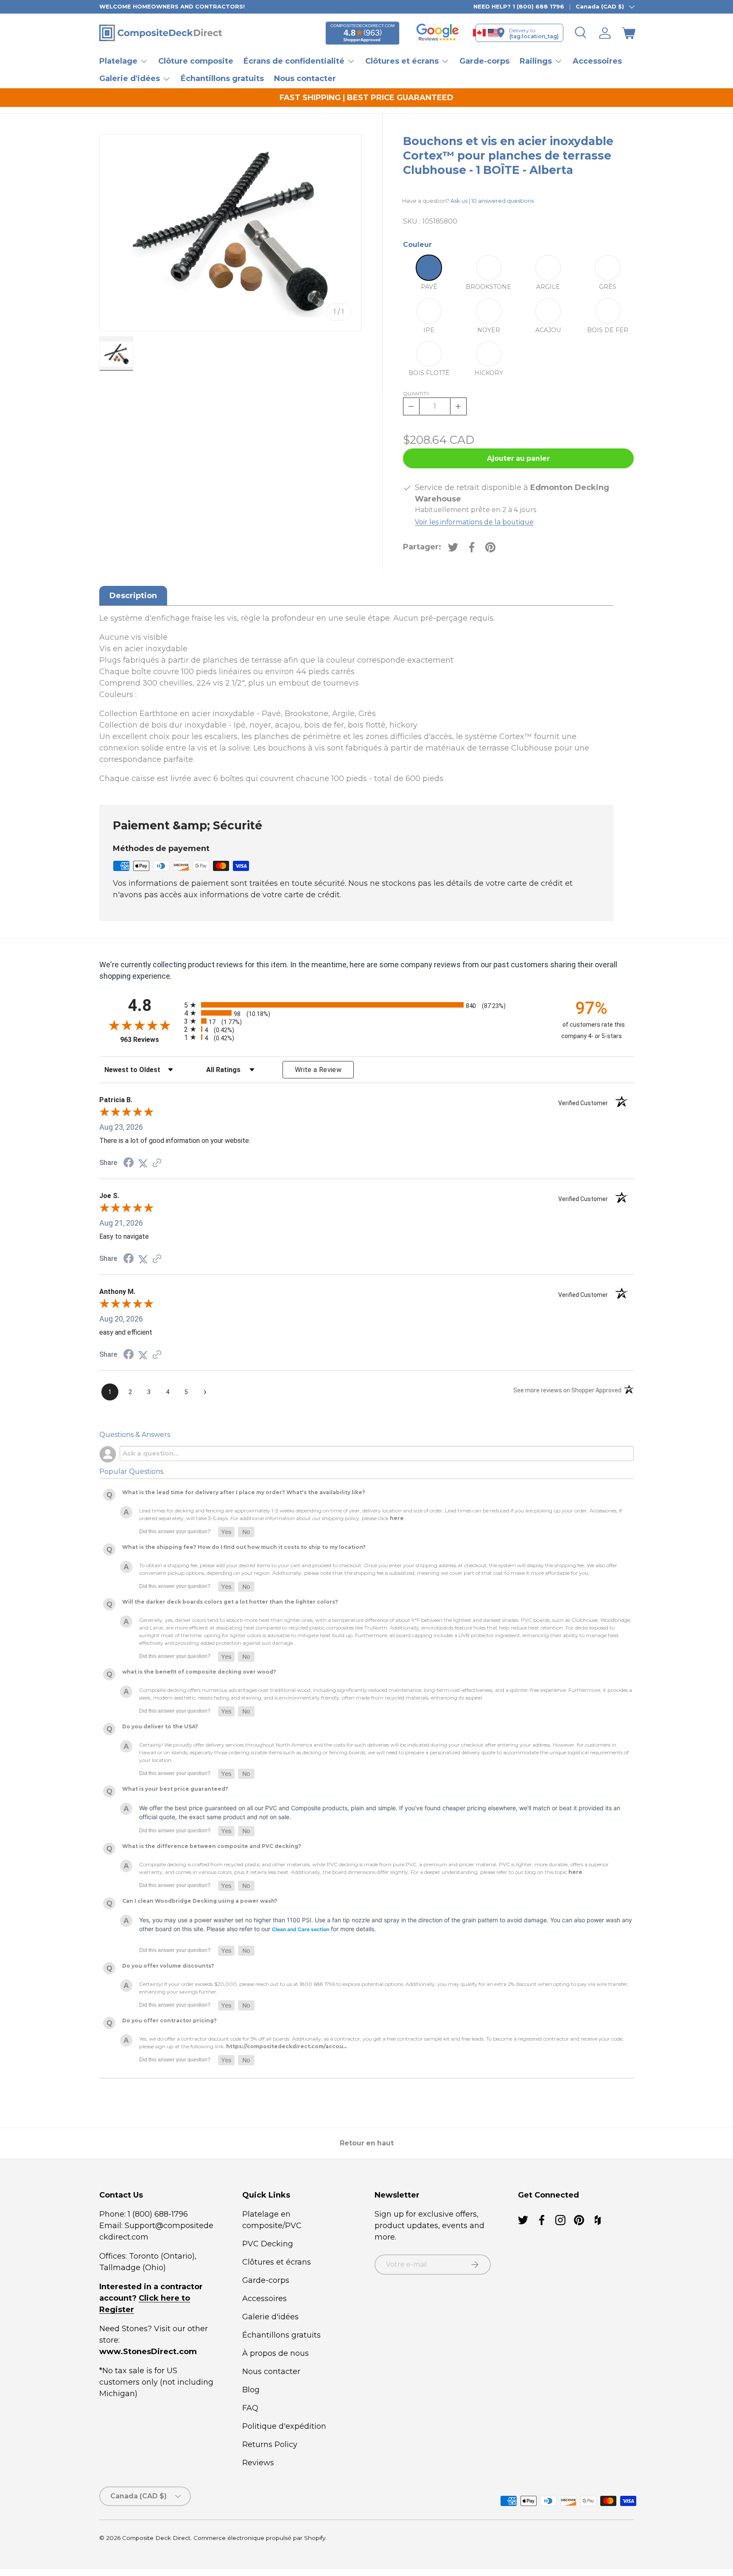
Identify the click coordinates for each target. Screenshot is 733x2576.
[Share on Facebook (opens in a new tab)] (129, 1163)
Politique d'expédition (284, 2426)
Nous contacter (305, 78)
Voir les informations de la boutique (474, 522)
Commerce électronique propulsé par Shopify (259, 2538)
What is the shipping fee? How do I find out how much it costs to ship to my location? (244, 1547)
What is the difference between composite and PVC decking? (212, 1846)
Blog (251, 2390)
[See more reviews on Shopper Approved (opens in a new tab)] (157, 1163)
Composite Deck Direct (156, 2538)
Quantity (416, 393)
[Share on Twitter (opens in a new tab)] (143, 1163)
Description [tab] (133, 596)
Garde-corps (484, 61)
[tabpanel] (356, 699)
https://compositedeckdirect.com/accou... (287, 2046)
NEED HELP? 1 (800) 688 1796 (519, 6)
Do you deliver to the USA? (160, 1726)
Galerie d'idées (270, 2317)
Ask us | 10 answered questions (492, 201)
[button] (629, 33)
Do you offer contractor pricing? (169, 2020)
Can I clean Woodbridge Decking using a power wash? (200, 1901)
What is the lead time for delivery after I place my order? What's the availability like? (244, 1492)
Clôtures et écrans (277, 2262)
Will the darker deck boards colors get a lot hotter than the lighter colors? (230, 1602)
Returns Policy (270, 2444)
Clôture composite (196, 61)
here (397, 1518)
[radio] (364, 1005)
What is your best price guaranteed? (175, 1789)
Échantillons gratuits (222, 78)
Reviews (258, 2463)
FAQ (250, 2408)
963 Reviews (150, 1040)
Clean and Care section (301, 1929)
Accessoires (597, 61)
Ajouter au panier (518, 458)
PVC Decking (268, 2244)
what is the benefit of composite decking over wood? (199, 1672)
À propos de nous (276, 2353)
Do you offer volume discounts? (168, 1966)
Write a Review (318, 1070)
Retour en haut (367, 2143)
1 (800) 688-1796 (157, 2214)
